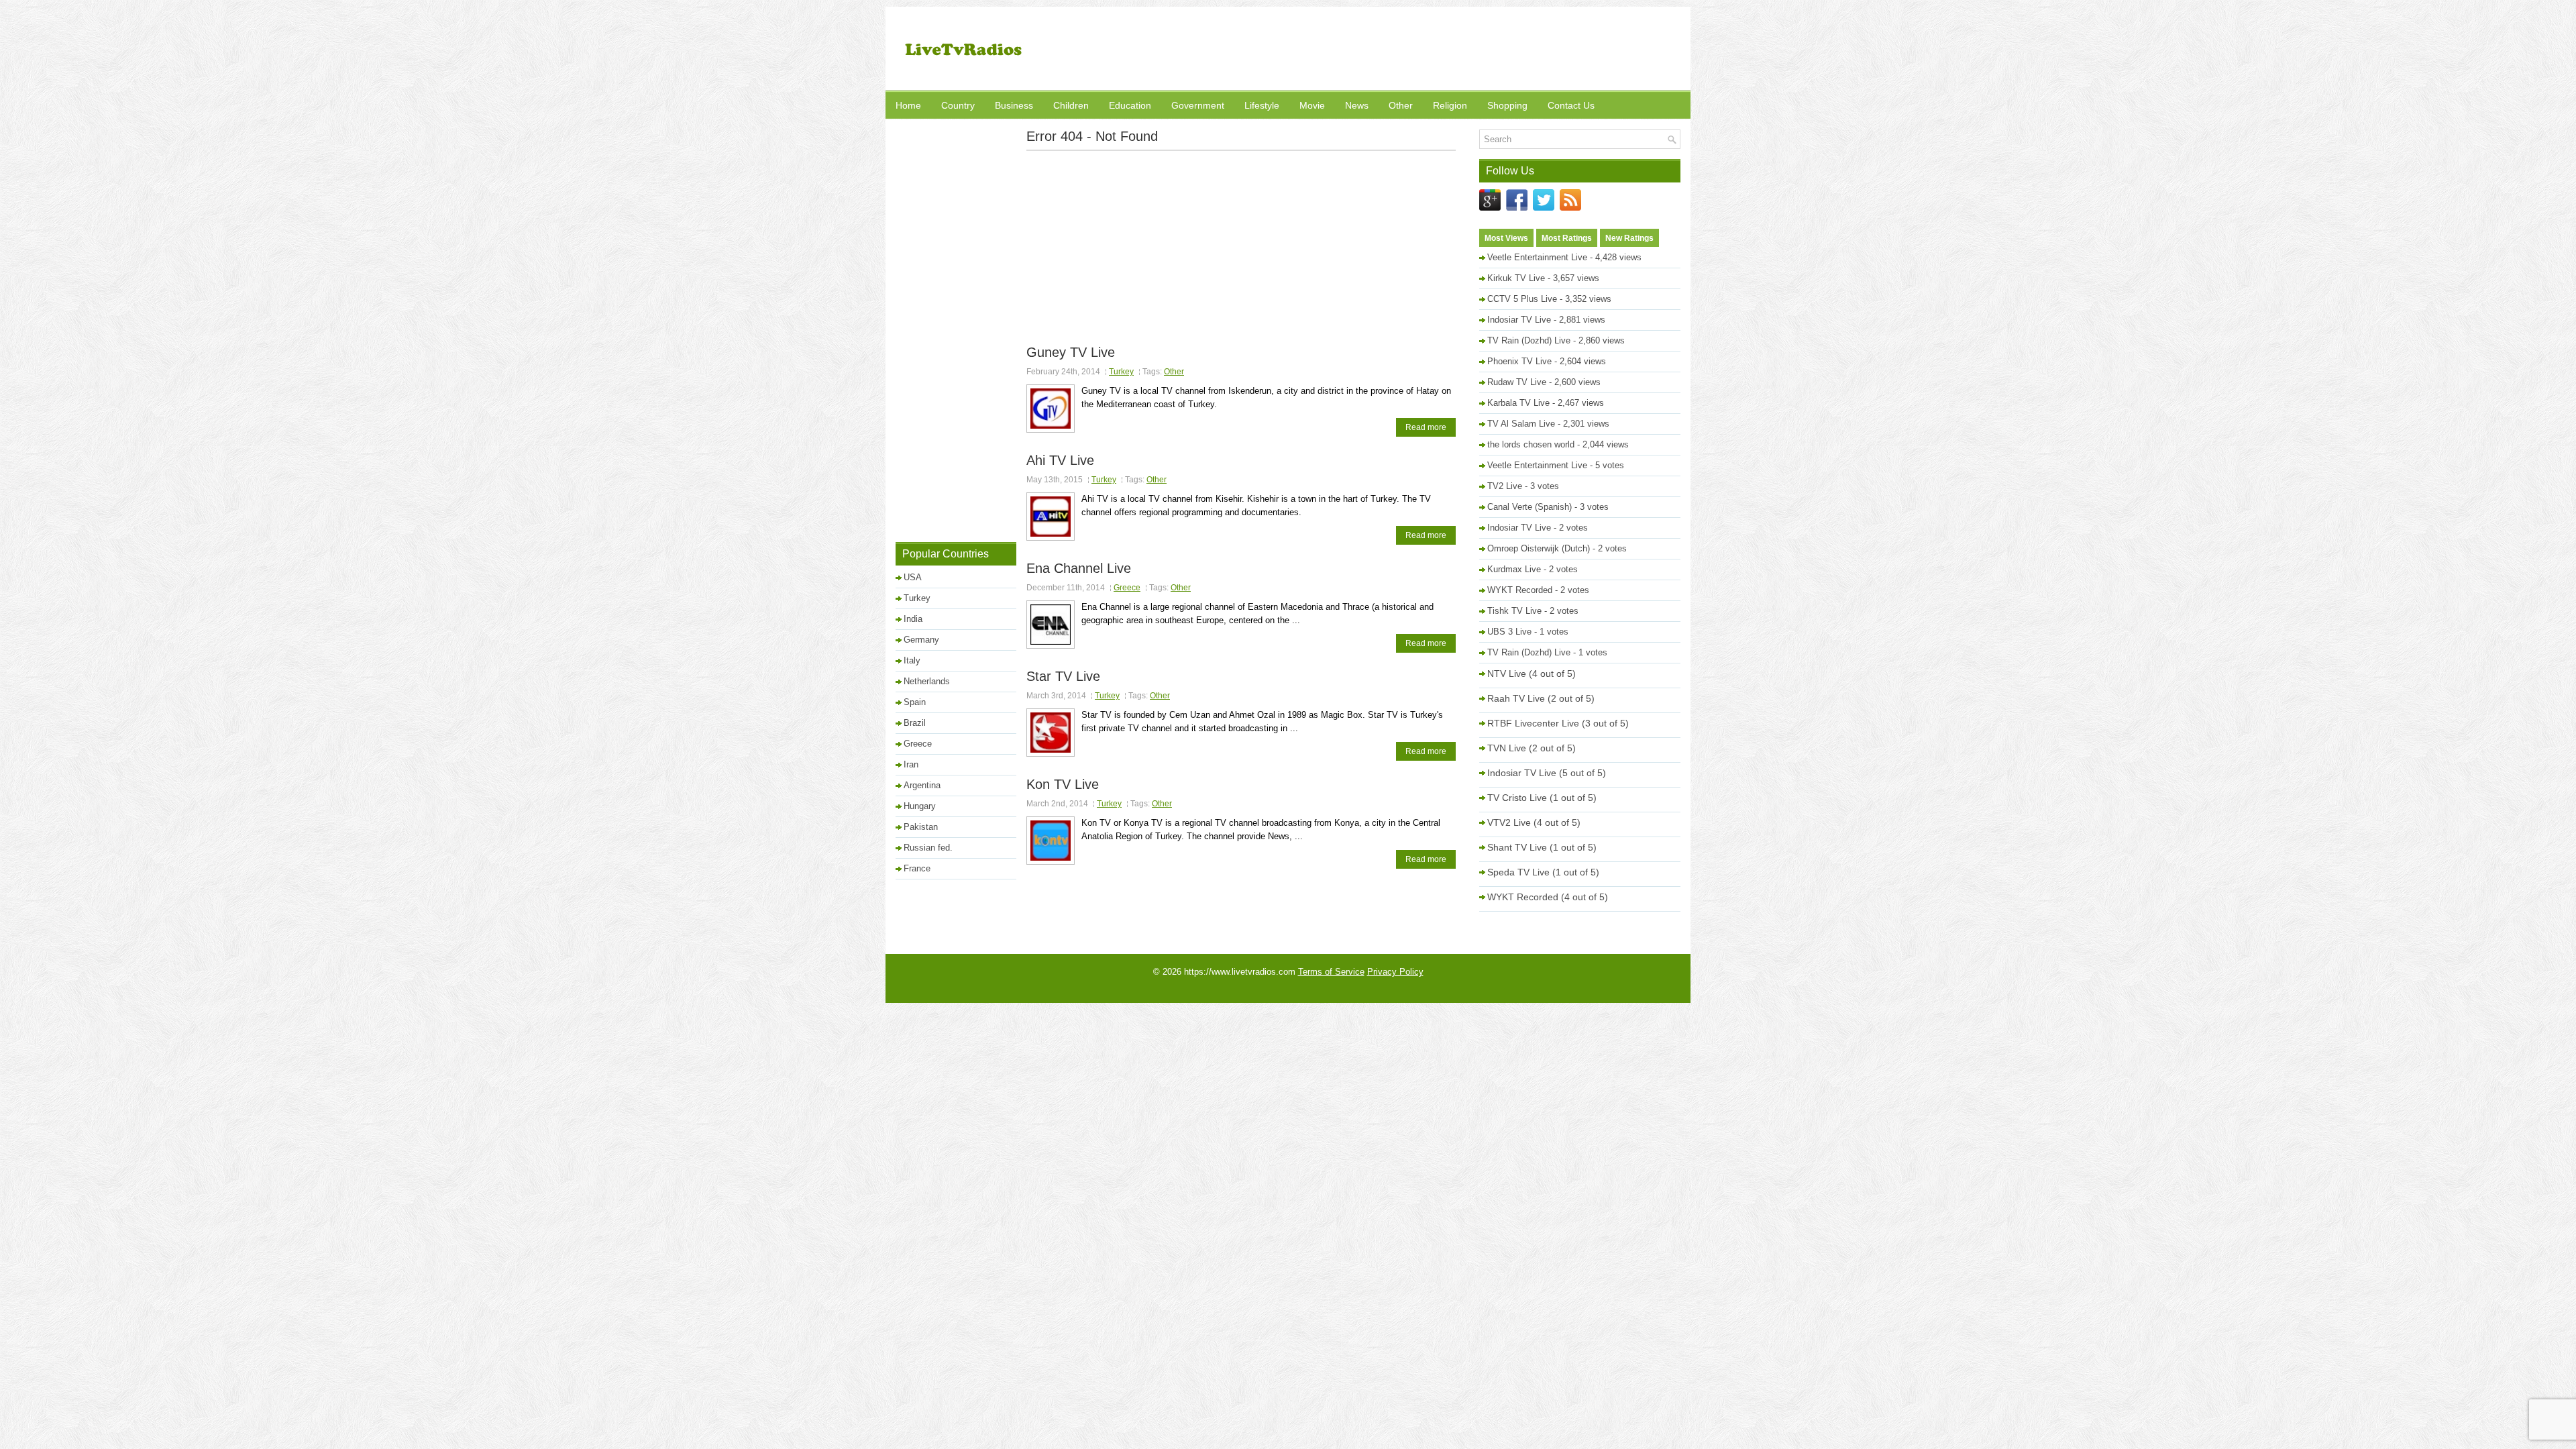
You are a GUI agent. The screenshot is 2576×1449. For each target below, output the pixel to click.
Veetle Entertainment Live (1537, 257)
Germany (921, 640)
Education (1130, 105)
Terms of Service (1331, 972)
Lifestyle (1262, 105)
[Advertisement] (1436, 50)
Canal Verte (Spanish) (1529, 507)
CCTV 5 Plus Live (1522, 299)
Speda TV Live (1518, 872)
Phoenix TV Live (1519, 361)
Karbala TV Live (1518, 403)
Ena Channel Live (1079, 568)
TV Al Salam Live (1521, 424)
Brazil (915, 723)
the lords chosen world (1531, 444)
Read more (1426, 427)
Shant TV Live (1517, 847)
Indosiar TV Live (1519, 320)
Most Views (1506, 238)
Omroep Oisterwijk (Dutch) (1539, 548)
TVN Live (1507, 748)
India (913, 619)
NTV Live (1507, 674)
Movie (1312, 105)
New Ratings (1629, 238)
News (1357, 105)
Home (908, 105)
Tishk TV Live (1514, 611)
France (917, 868)
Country (958, 105)
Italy (912, 660)
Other (1401, 105)
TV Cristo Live (1517, 798)
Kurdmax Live (1514, 569)
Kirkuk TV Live (1516, 278)
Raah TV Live (1516, 698)
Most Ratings (1567, 238)
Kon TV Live (1063, 784)
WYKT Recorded (1520, 590)
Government (1198, 105)
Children (1071, 105)
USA (913, 577)
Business (1014, 105)
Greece (1127, 588)
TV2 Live (1505, 486)
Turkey (1121, 372)
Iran (911, 764)
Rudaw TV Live (1517, 382)
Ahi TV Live (1060, 460)
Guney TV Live (1071, 352)
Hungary (920, 806)
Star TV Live (1063, 676)
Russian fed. (928, 848)
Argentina (922, 785)
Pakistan (921, 827)
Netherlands (927, 681)
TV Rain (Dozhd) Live (1529, 340)
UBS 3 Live (1509, 632)
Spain (915, 702)
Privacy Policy (1395, 972)
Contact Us (1571, 105)
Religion (1450, 105)
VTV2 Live (1509, 822)
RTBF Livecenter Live (1533, 723)
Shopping (1507, 105)
